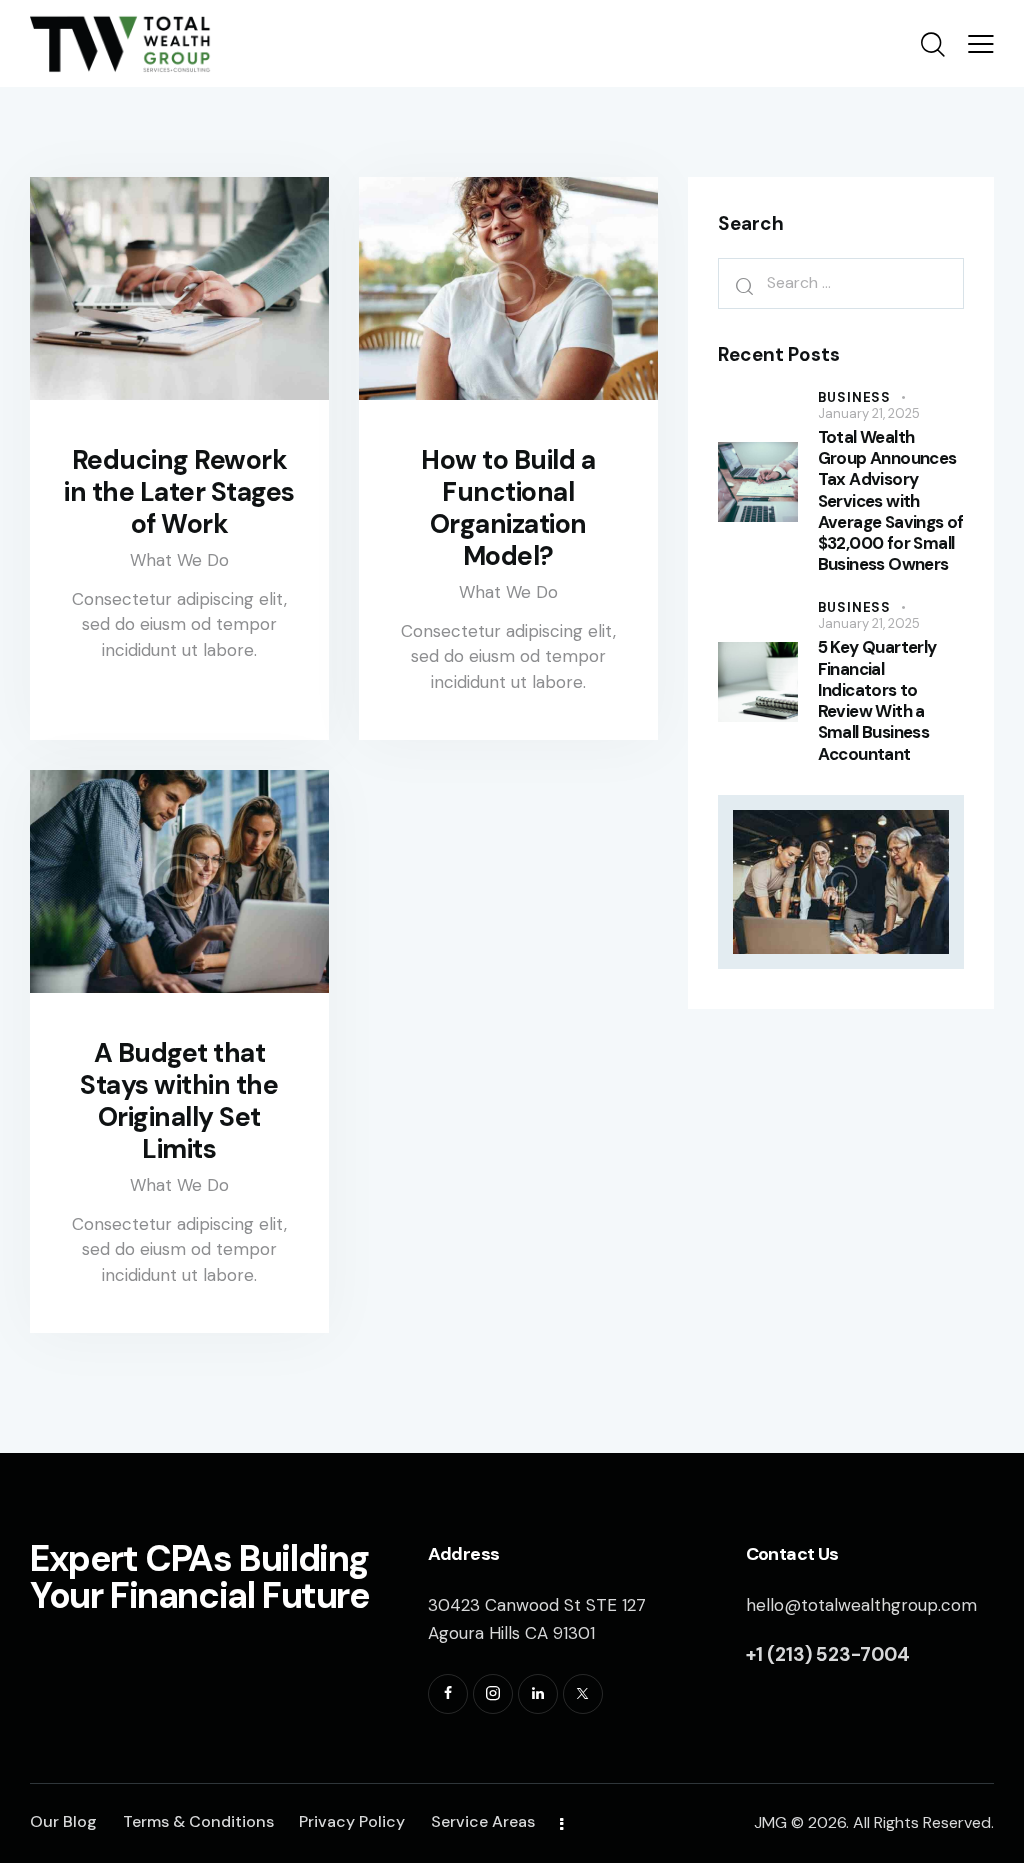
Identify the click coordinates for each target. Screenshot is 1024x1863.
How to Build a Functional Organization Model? (508, 508)
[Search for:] (841, 283)
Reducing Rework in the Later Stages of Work (179, 492)
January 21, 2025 (869, 413)
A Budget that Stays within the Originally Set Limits (179, 1101)
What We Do (179, 560)
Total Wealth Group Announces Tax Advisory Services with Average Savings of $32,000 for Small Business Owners (891, 501)
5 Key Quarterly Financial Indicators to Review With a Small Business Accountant (877, 700)
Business (854, 397)
